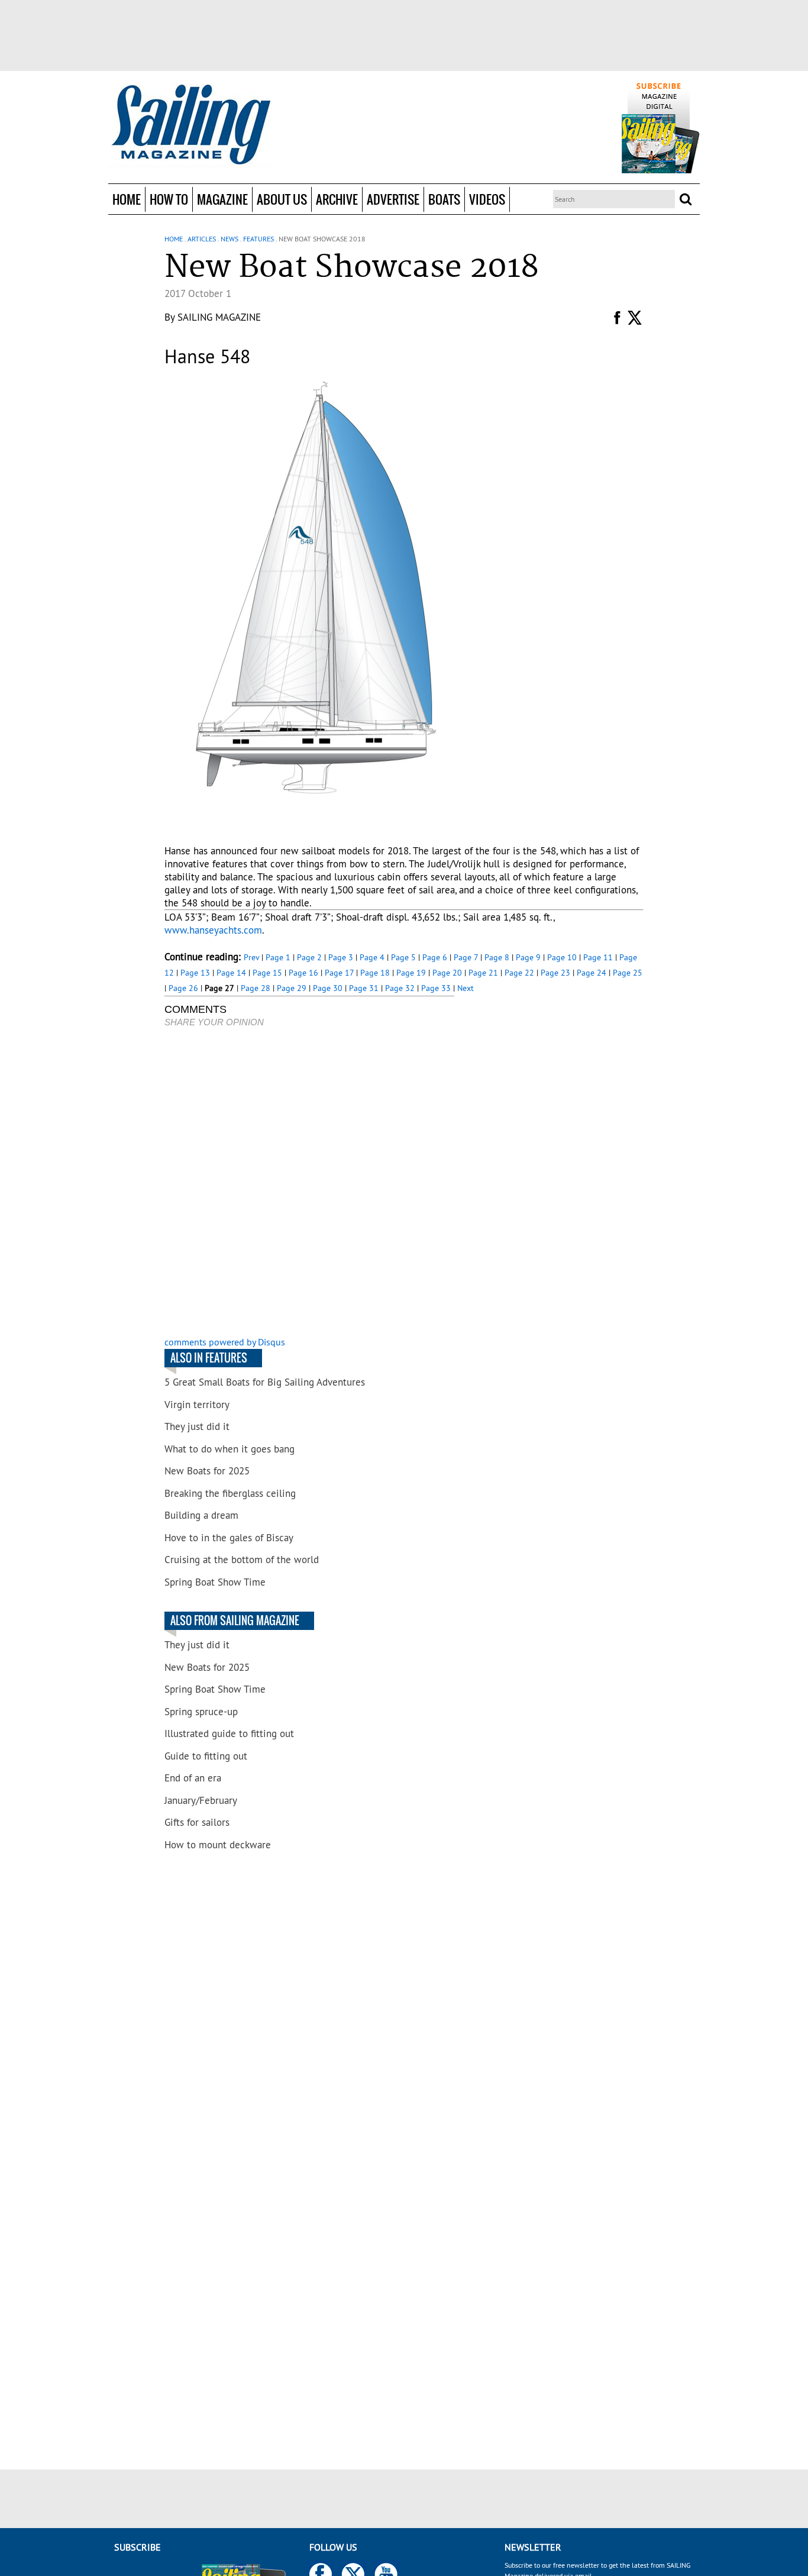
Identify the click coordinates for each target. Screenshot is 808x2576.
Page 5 (403, 957)
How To (169, 199)
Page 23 (555, 973)
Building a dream (201, 1515)
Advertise (393, 199)
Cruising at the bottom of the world (242, 1560)
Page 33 (436, 988)
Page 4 (372, 957)
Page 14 (231, 973)
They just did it (197, 1426)
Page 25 (628, 973)
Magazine (222, 199)
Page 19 (411, 973)
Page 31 (364, 988)
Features (258, 239)
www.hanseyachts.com (213, 930)
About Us (282, 199)
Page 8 (497, 957)
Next (466, 988)
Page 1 (278, 957)
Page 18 (375, 973)
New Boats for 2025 (207, 1471)
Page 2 (309, 957)
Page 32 (400, 988)
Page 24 (592, 973)
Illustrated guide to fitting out (229, 1734)
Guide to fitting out (206, 1756)
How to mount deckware (218, 1845)
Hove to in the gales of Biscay (229, 1538)
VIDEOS (487, 199)
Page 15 (267, 973)
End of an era (193, 1778)
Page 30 (328, 988)
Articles (202, 239)
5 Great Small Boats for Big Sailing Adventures (265, 1382)
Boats (444, 199)
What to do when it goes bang (230, 1449)
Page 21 (483, 973)
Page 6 (435, 957)
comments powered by (225, 1342)
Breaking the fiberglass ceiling (230, 1493)
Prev (251, 957)
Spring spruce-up (201, 1712)
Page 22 (519, 973)
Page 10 (562, 957)
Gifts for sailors (197, 1822)
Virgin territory (197, 1405)
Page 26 (183, 988)
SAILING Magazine (219, 317)
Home (127, 199)
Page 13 (195, 973)
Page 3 (341, 957)
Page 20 (447, 973)
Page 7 (466, 957)
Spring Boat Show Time (215, 1582)
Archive (337, 199)
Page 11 (598, 957)
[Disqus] (309, 1183)
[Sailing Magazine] (190, 125)
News (230, 239)
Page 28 (256, 988)
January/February (201, 1800)
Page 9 (528, 957)
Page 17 (339, 973)
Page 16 (303, 973)
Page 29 (292, 988)
